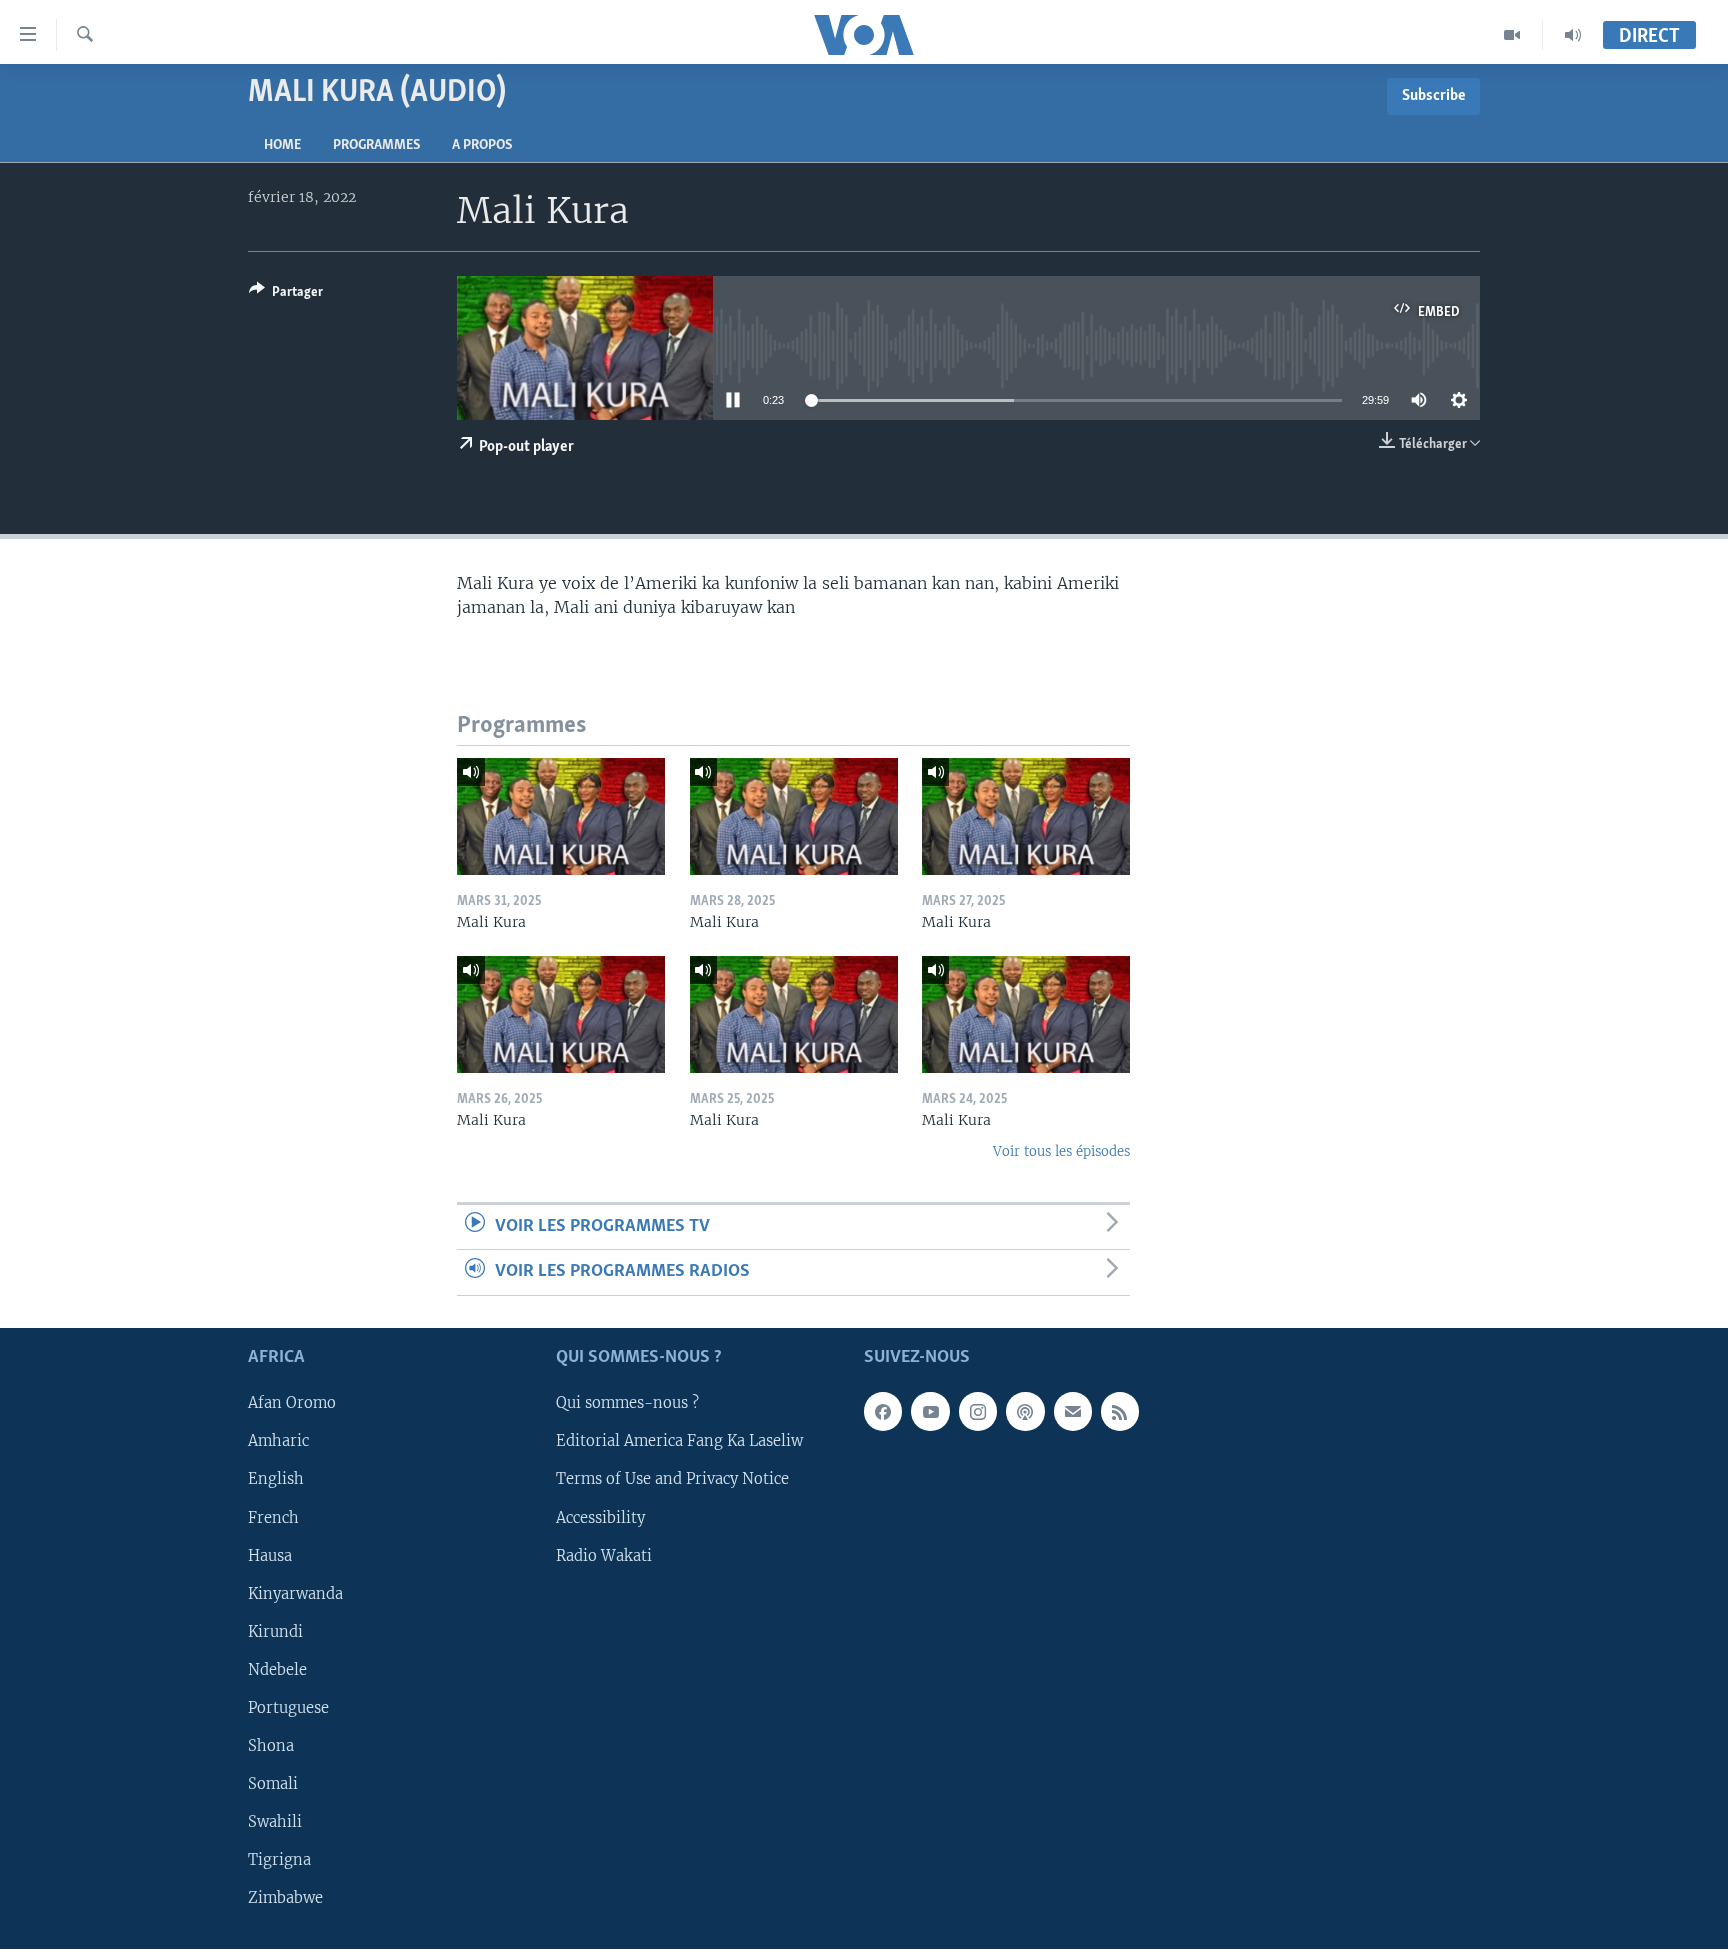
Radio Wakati (604, 1555)
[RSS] (1120, 1411)
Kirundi (275, 1631)
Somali (273, 1783)
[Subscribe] (1073, 1411)
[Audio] (1573, 35)
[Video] (1512, 35)
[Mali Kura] (561, 816)
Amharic (278, 1441)
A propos (482, 145)
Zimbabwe (285, 1898)
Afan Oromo (292, 1403)
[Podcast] (1025, 1411)
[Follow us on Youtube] (930, 1411)
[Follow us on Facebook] (883, 1411)
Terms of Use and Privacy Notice (672, 1479)
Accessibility (600, 1517)
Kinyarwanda (295, 1593)
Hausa (270, 1555)
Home (282, 145)
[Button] (286, 295)
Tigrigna (279, 1860)
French (273, 1517)
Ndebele (277, 1669)
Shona (271, 1745)
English (276, 1479)
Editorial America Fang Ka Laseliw (679, 1441)
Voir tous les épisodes (1061, 1151)
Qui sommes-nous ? (627, 1403)
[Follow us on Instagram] (978, 1411)
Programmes (376, 145)
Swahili (275, 1821)
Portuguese (288, 1707)
